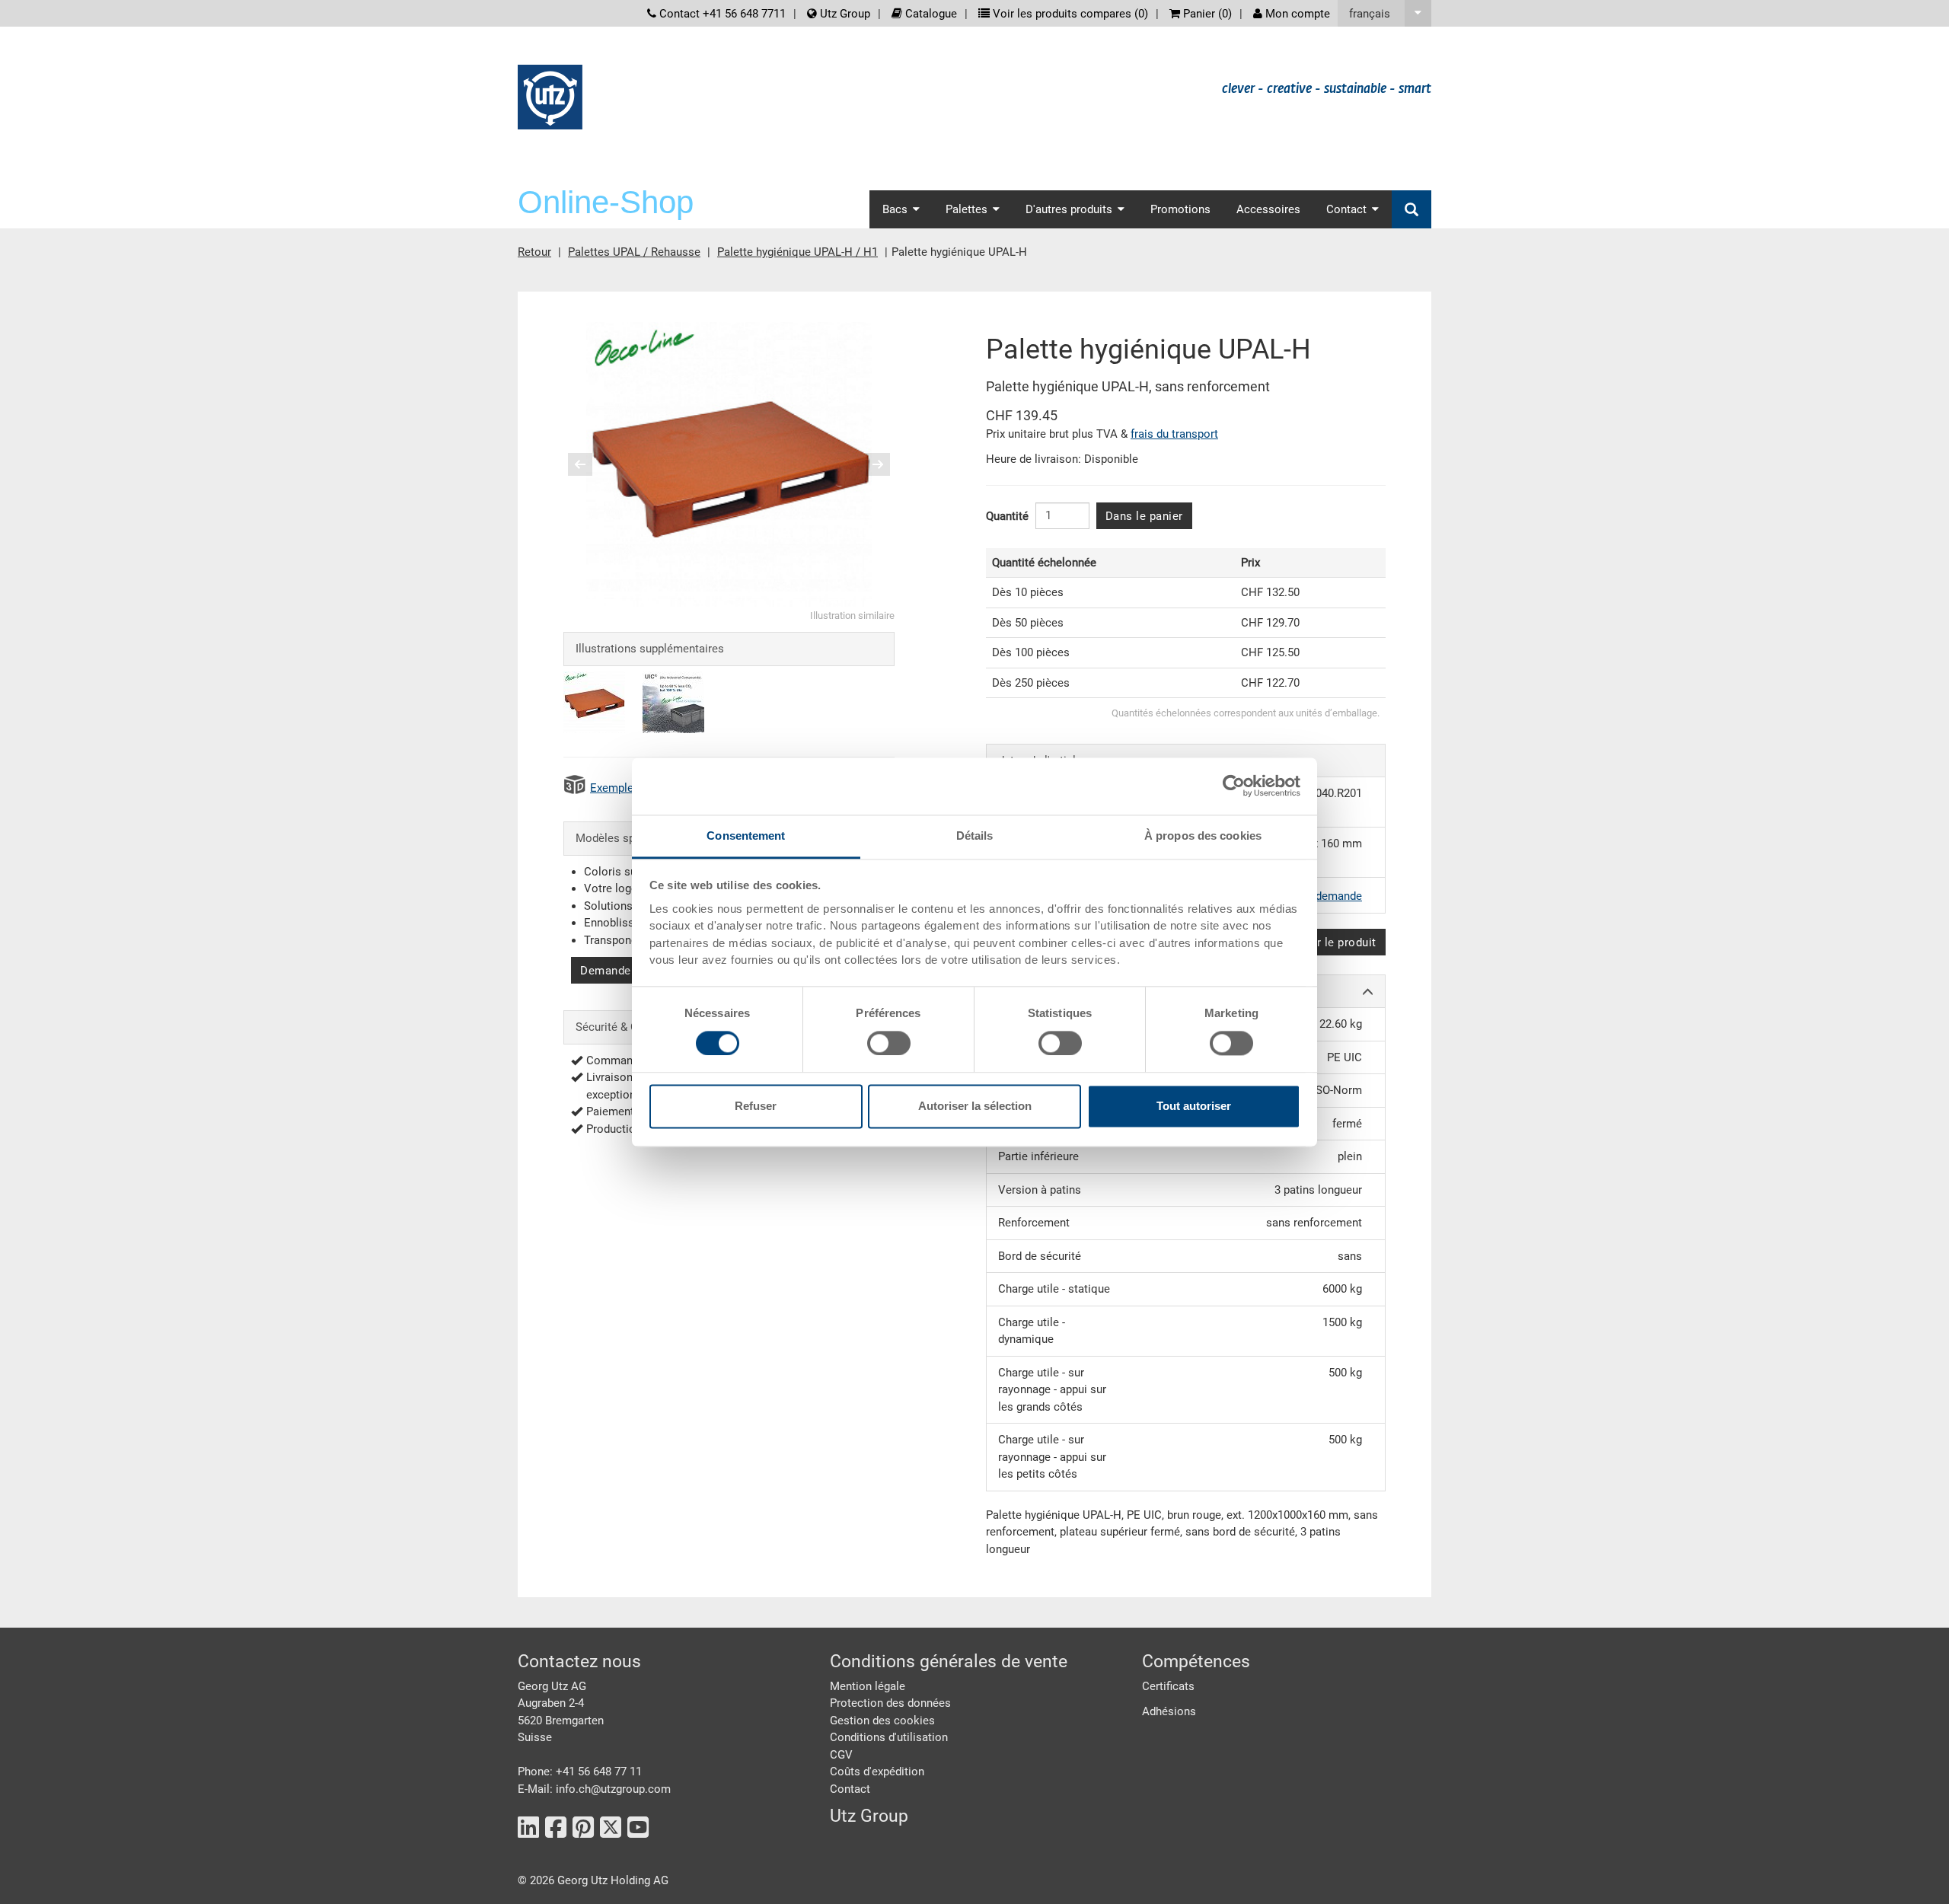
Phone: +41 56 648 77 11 (580, 1772)
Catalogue (930, 14)
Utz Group (844, 14)
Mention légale (868, 1686)
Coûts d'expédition (877, 1772)
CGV (841, 1755)
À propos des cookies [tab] (1203, 836)
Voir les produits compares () (1069, 14)
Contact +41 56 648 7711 (721, 14)
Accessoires (1268, 209)
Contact (850, 1789)
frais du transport (1174, 434)
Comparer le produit (1322, 942)
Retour (534, 252)
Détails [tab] (975, 836)
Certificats (1168, 1686)
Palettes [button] (967, 209)
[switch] (889, 1043)
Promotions (1180, 209)
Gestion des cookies (882, 1721)
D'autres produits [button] (1069, 209)
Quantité (1007, 516)
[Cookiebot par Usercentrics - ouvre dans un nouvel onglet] (1234, 786)
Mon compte (1296, 14)
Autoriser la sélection (975, 1107)
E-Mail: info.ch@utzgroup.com (594, 1789)
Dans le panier (1144, 516)
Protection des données (890, 1703)
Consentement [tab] (746, 836)
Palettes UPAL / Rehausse (634, 252)
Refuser (756, 1107)
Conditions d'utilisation (889, 1737)
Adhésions (1169, 1711)
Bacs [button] (895, 209)
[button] (1384, 13)
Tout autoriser (1194, 1107)
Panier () (1206, 14)
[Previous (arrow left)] (590, 464)
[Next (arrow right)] (868, 464)
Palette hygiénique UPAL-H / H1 (797, 252)
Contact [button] (1346, 209)
